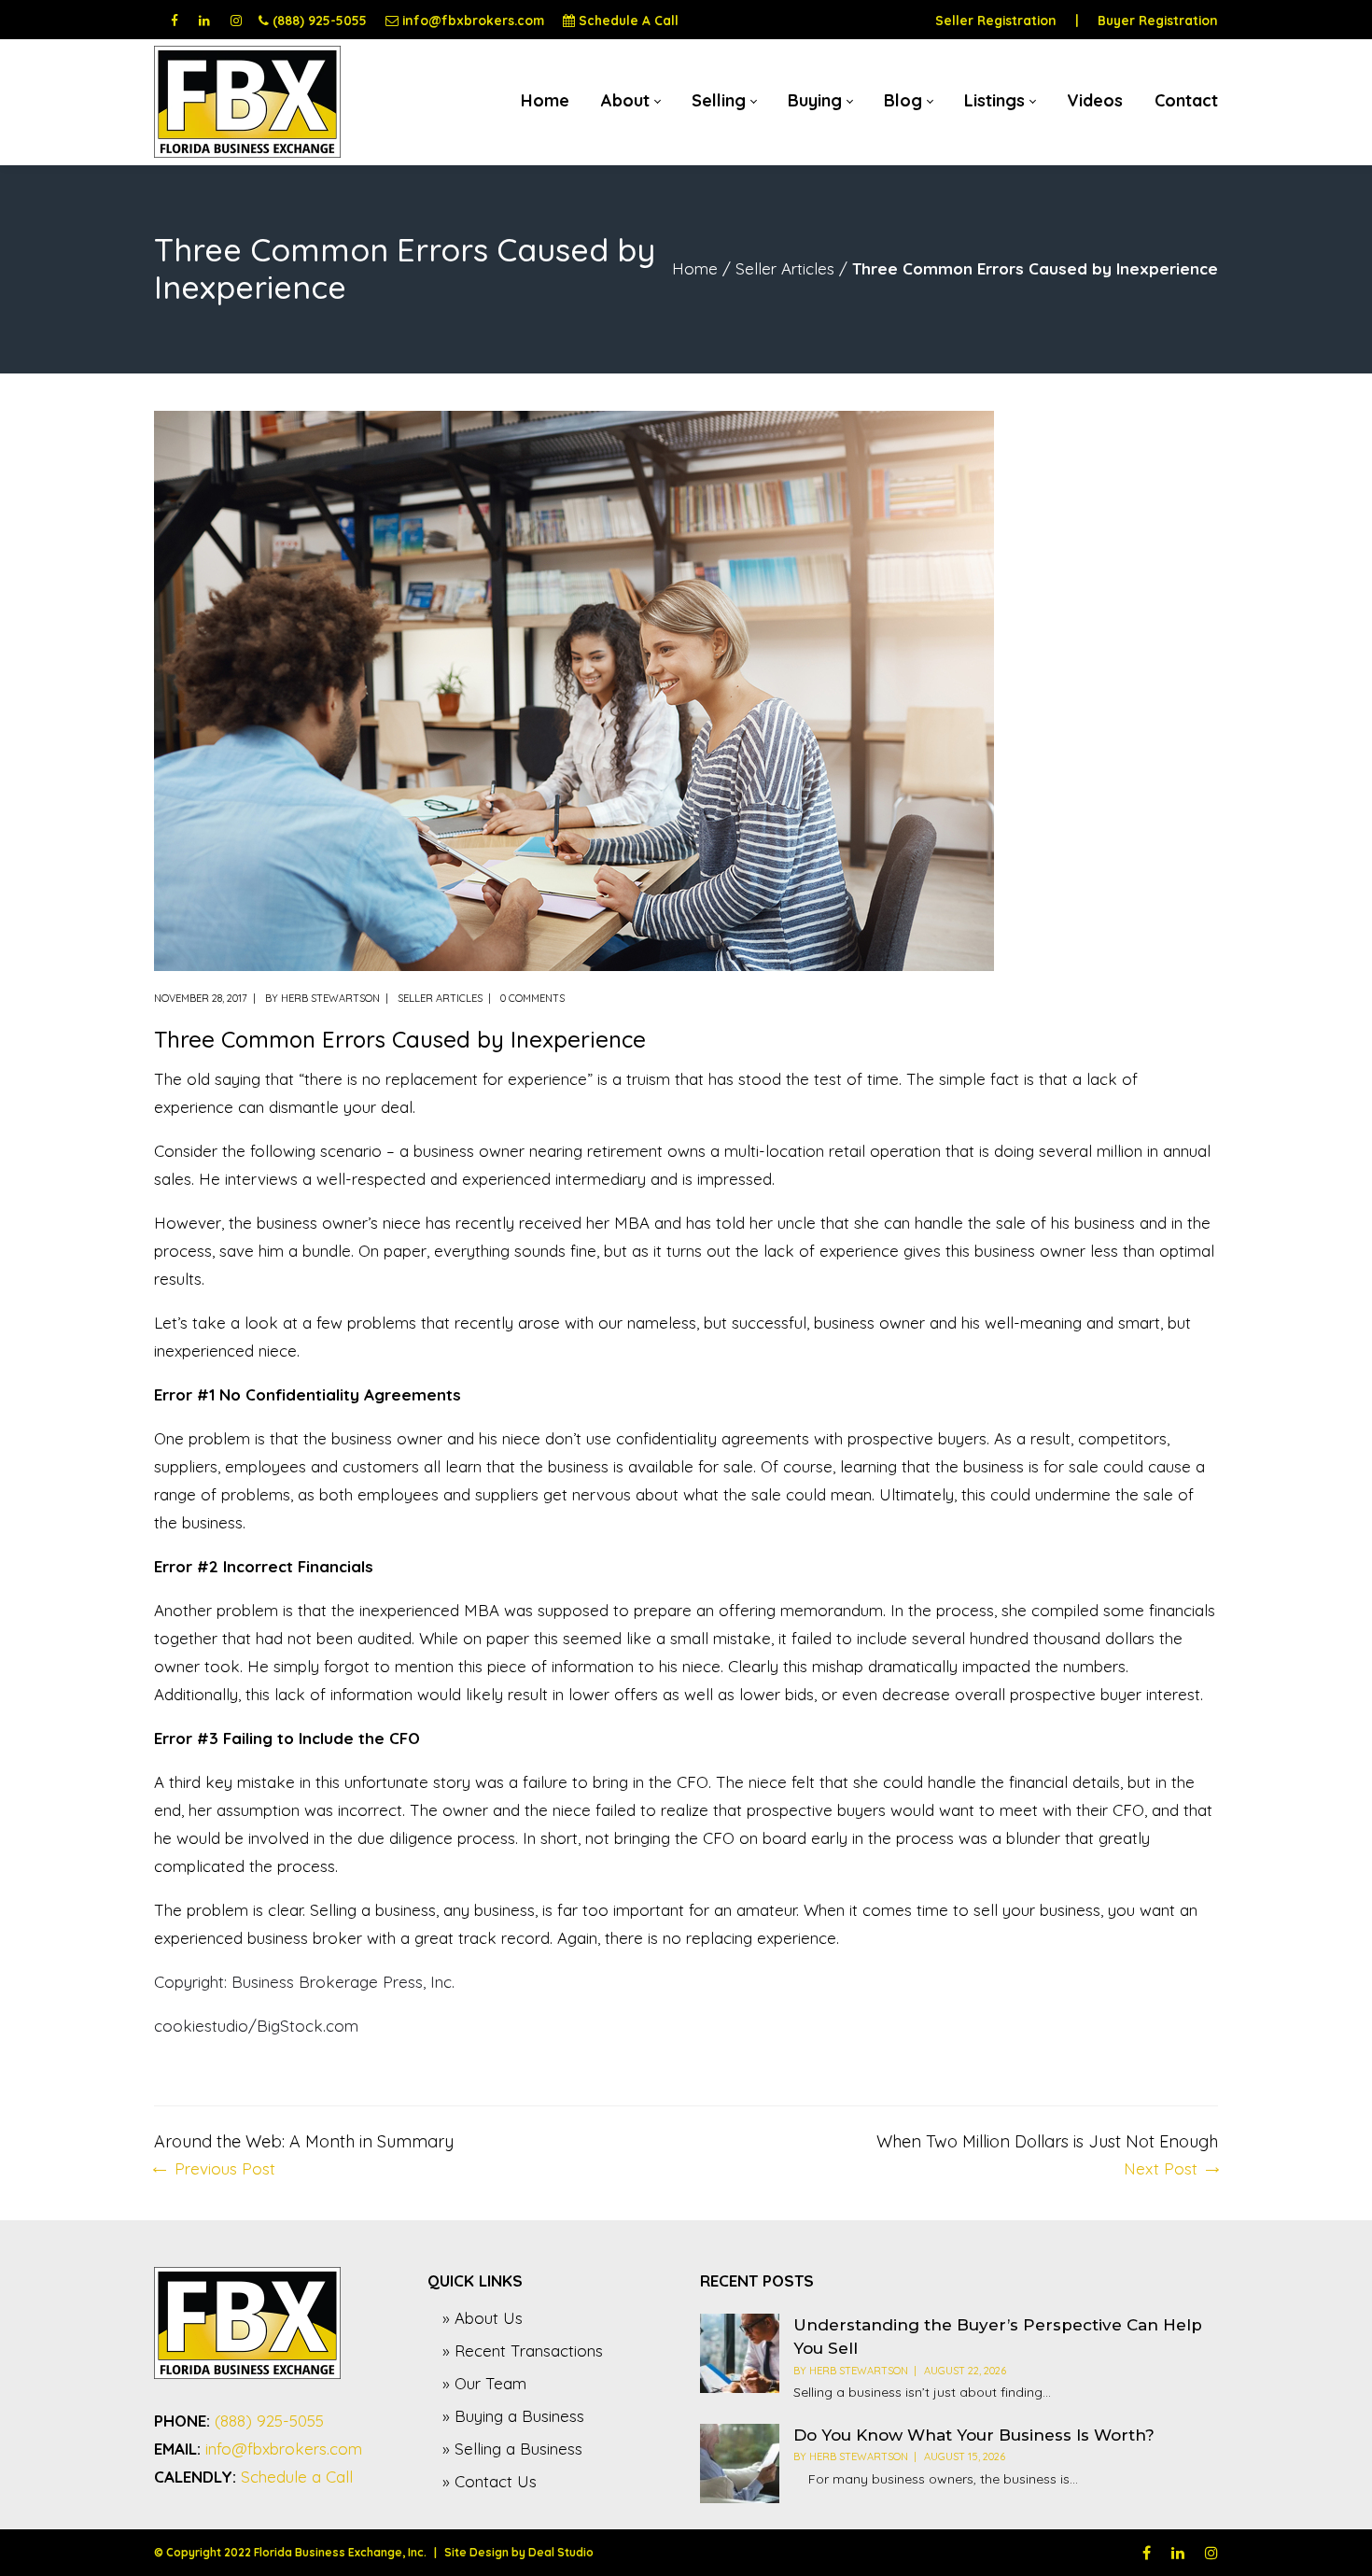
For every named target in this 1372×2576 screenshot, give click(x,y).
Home (695, 268)
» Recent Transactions (523, 2351)
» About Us (483, 2318)
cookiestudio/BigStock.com (256, 2026)
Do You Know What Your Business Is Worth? (974, 2435)
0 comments (532, 998)
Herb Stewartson (330, 998)
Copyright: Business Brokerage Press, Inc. (304, 1982)
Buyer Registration (1158, 20)
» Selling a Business (512, 2449)
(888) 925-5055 (320, 20)
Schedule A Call (629, 20)
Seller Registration (996, 20)
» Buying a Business (513, 2416)
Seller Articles (785, 268)
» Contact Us (490, 2481)
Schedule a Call (297, 2477)
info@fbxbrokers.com (473, 20)
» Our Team (484, 2383)
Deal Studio (561, 2552)
